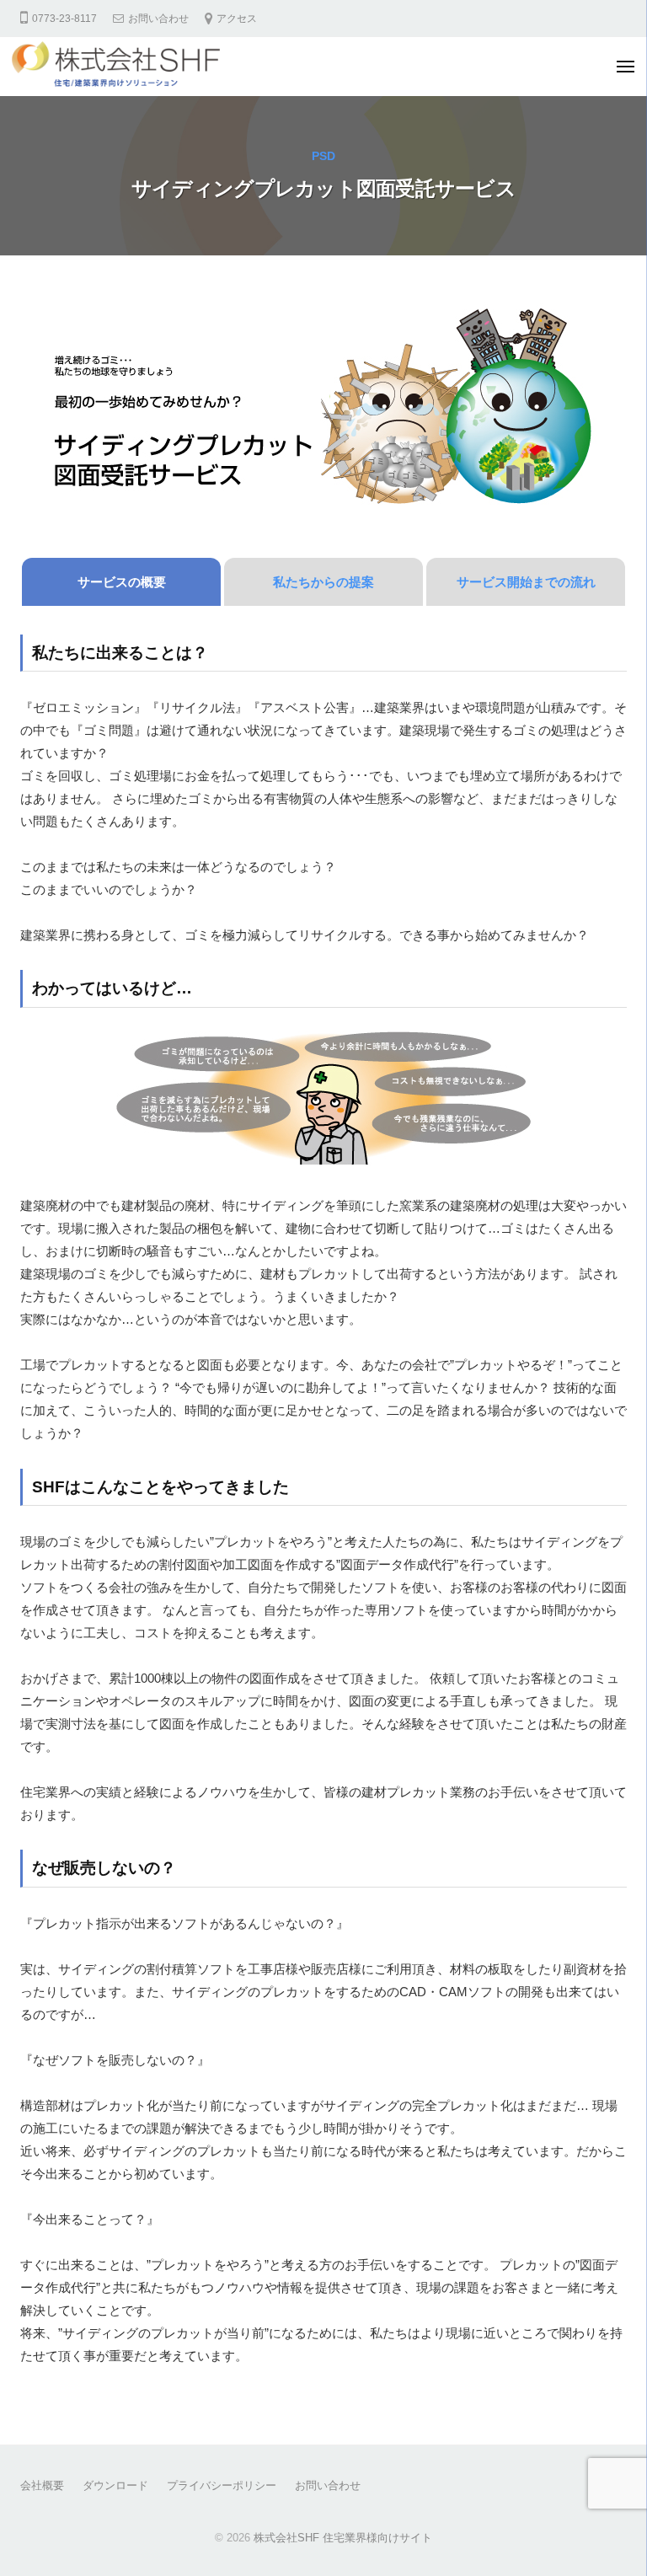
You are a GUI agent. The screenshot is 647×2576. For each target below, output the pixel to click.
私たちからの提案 (323, 582)
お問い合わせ (158, 19)
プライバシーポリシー (222, 2485)
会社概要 (42, 2485)
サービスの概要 (122, 582)
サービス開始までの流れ (526, 582)
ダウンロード (115, 2485)
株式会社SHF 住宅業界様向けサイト (343, 2538)
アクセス (237, 19)
